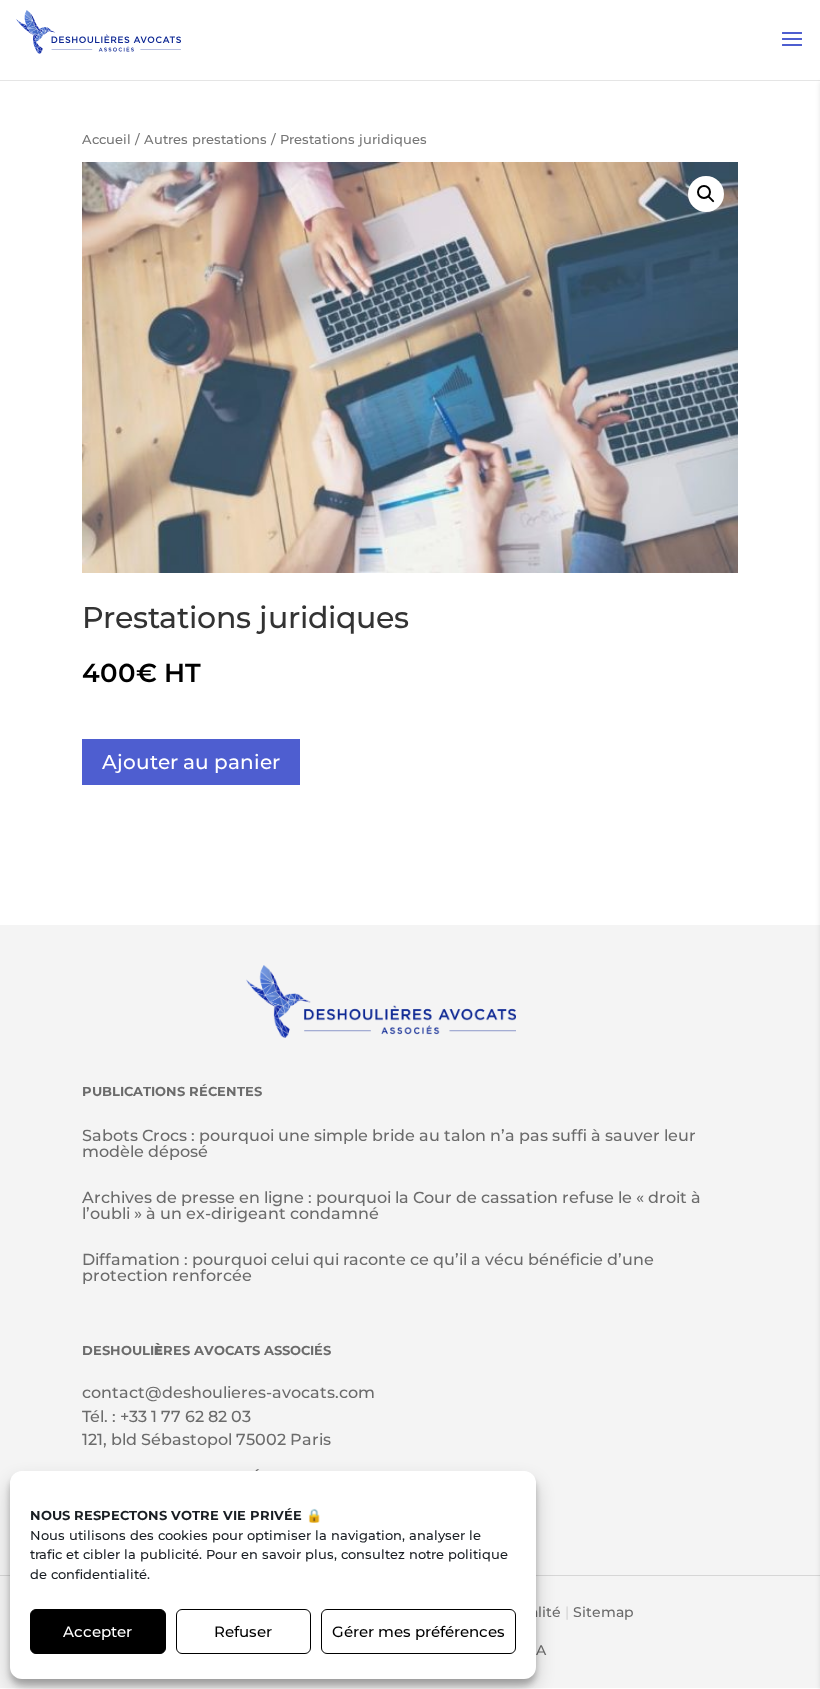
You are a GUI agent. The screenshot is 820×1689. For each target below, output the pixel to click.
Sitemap (603, 1612)
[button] (706, 194)
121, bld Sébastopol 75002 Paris (206, 1439)
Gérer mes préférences (418, 1631)
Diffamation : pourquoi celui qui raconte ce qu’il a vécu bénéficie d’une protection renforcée (368, 1267)
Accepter (97, 1631)
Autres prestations (205, 139)
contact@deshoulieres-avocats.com (228, 1392)
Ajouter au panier (191, 762)
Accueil (106, 139)
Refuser (243, 1631)
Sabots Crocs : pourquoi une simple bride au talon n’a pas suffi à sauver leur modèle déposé (389, 1143)
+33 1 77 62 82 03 (185, 1416)
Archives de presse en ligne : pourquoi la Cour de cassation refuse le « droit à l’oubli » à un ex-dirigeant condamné (391, 1205)
